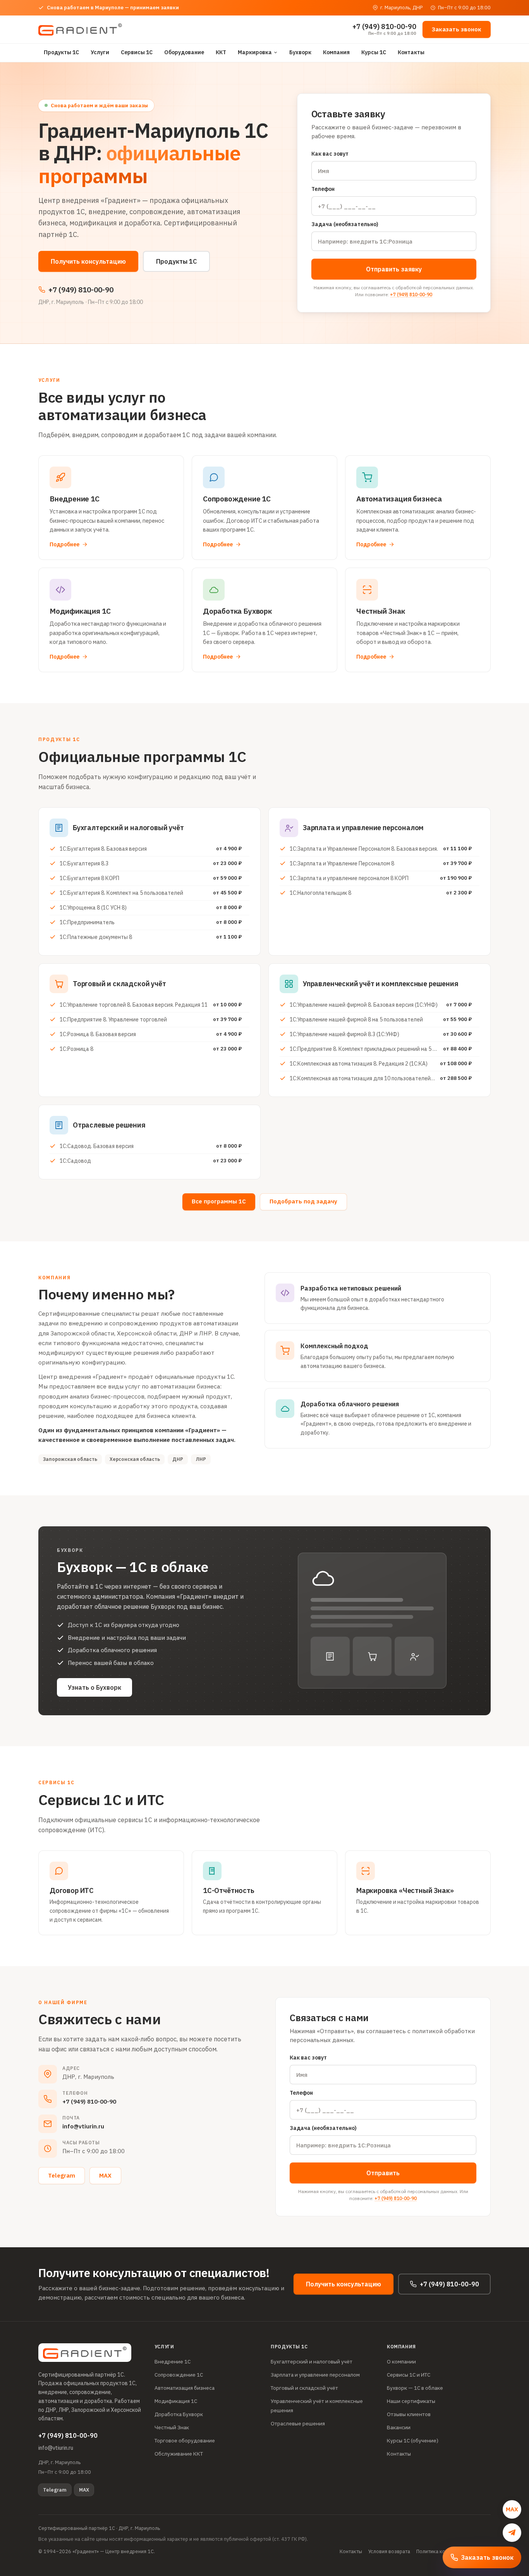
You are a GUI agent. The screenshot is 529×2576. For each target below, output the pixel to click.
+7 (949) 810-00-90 (411, 294)
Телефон (323, 189)
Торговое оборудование (185, 2440)
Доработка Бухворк (179, 2414)
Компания (336, 52)
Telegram (62, 2175)
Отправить (383, 2173)
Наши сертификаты (411, 2401)
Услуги (100, 52)
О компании (401, 2361)
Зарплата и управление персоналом (315, 2375)
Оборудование (184, 52)
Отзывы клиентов (409, 2414)
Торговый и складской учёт (304, 2388)
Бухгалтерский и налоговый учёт (312, 2361)
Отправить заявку (394, 269)
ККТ (221, 52)
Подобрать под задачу (303, 1201)
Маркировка (255, 52)
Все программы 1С (219, 1201)
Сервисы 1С (137, 52)
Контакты (411, 52)
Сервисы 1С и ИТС (409, 2375)
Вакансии (399, 2427)
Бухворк (300, 52)
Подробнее (64, 544)
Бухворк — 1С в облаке (415, 2388)
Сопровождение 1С (179, 2375)
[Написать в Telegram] (512, 2533)
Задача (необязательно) (345, 224)
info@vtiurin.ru (83, 2126)
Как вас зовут (330, 154)
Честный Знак (172, 2427)
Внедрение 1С (173, 2361)
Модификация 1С (176, 2401)
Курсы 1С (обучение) (413, 2440)
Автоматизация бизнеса (185, 2388)
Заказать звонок (457, 29)
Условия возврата (389, 2551)
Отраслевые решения (298, 2423)
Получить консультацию (88, 261)
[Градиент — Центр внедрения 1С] (80, 29)
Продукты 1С (61, 52)
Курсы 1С (374, 52)
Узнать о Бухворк (94, 1687)
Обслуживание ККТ (179, 2454)
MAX (105, 2175)
